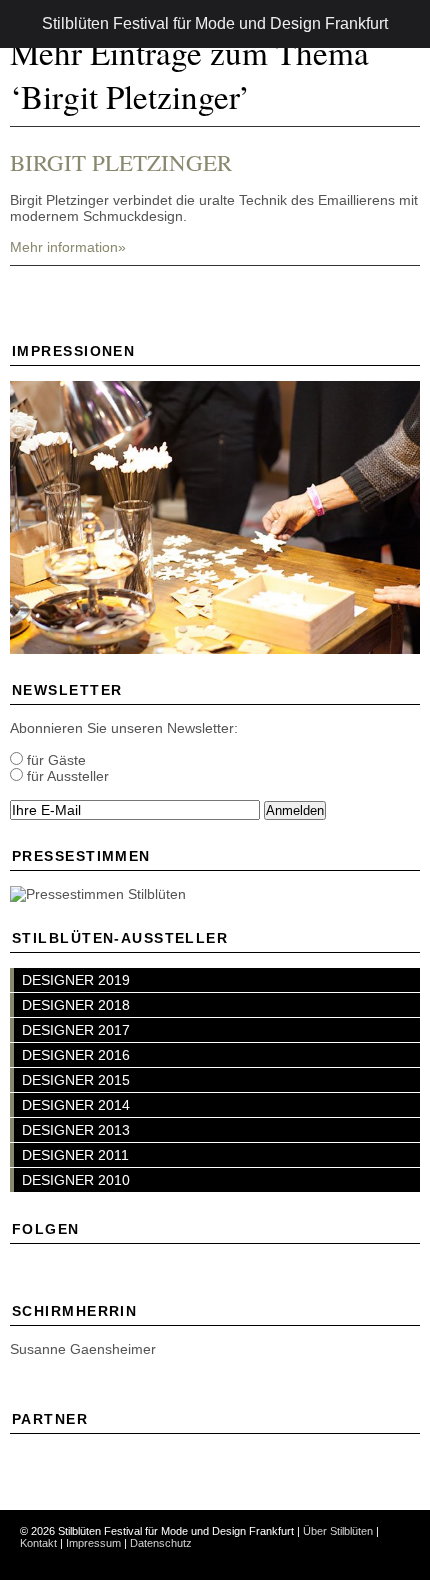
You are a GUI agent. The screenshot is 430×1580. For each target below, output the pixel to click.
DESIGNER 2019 (76, 980)
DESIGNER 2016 (76, 1055)
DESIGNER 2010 (76, 1180)
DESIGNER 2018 (76, 1005)
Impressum (93, 1543)
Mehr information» (68, 247)
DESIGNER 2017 (76, 1030)
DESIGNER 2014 (76, 1105)
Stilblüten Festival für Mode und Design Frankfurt (215, 23)
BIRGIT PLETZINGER (121, 162)
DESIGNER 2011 (75, 1155)
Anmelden (295, 810)
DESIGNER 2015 (76, 1080)
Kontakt (38, 1543)
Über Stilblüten (338, 1531)
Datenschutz (161, 1543)
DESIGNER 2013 (76, 1130)
